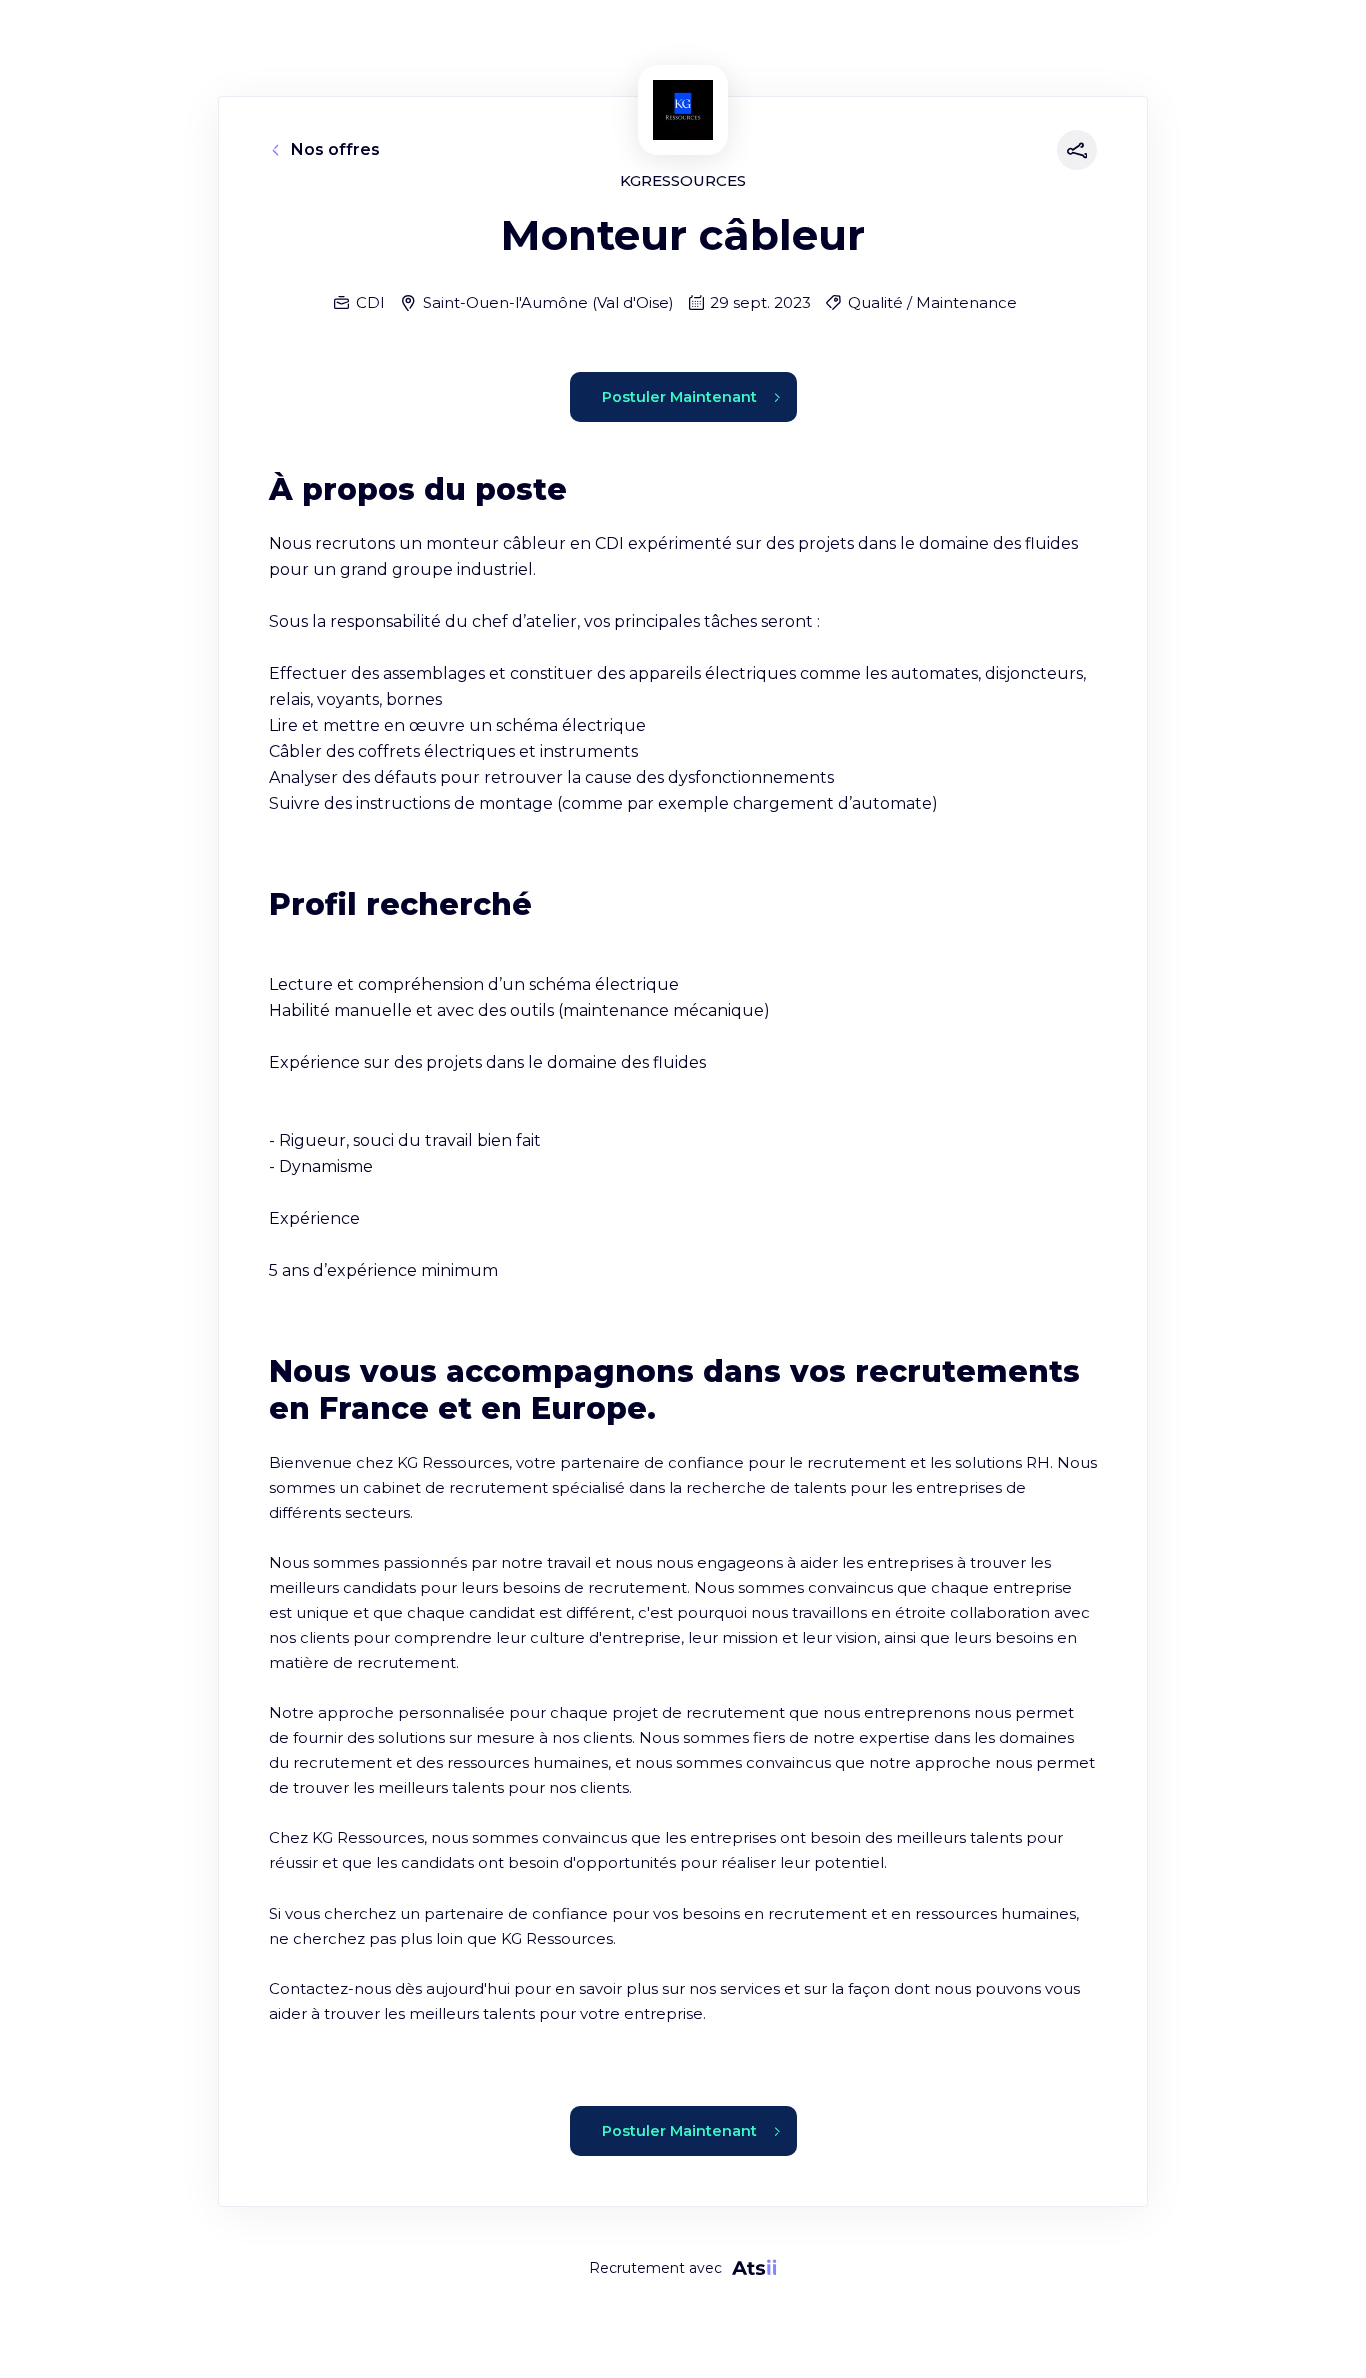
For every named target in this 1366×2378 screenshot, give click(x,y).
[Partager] (1073, 150)
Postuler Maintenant (679, 397)
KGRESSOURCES (683, 180)
